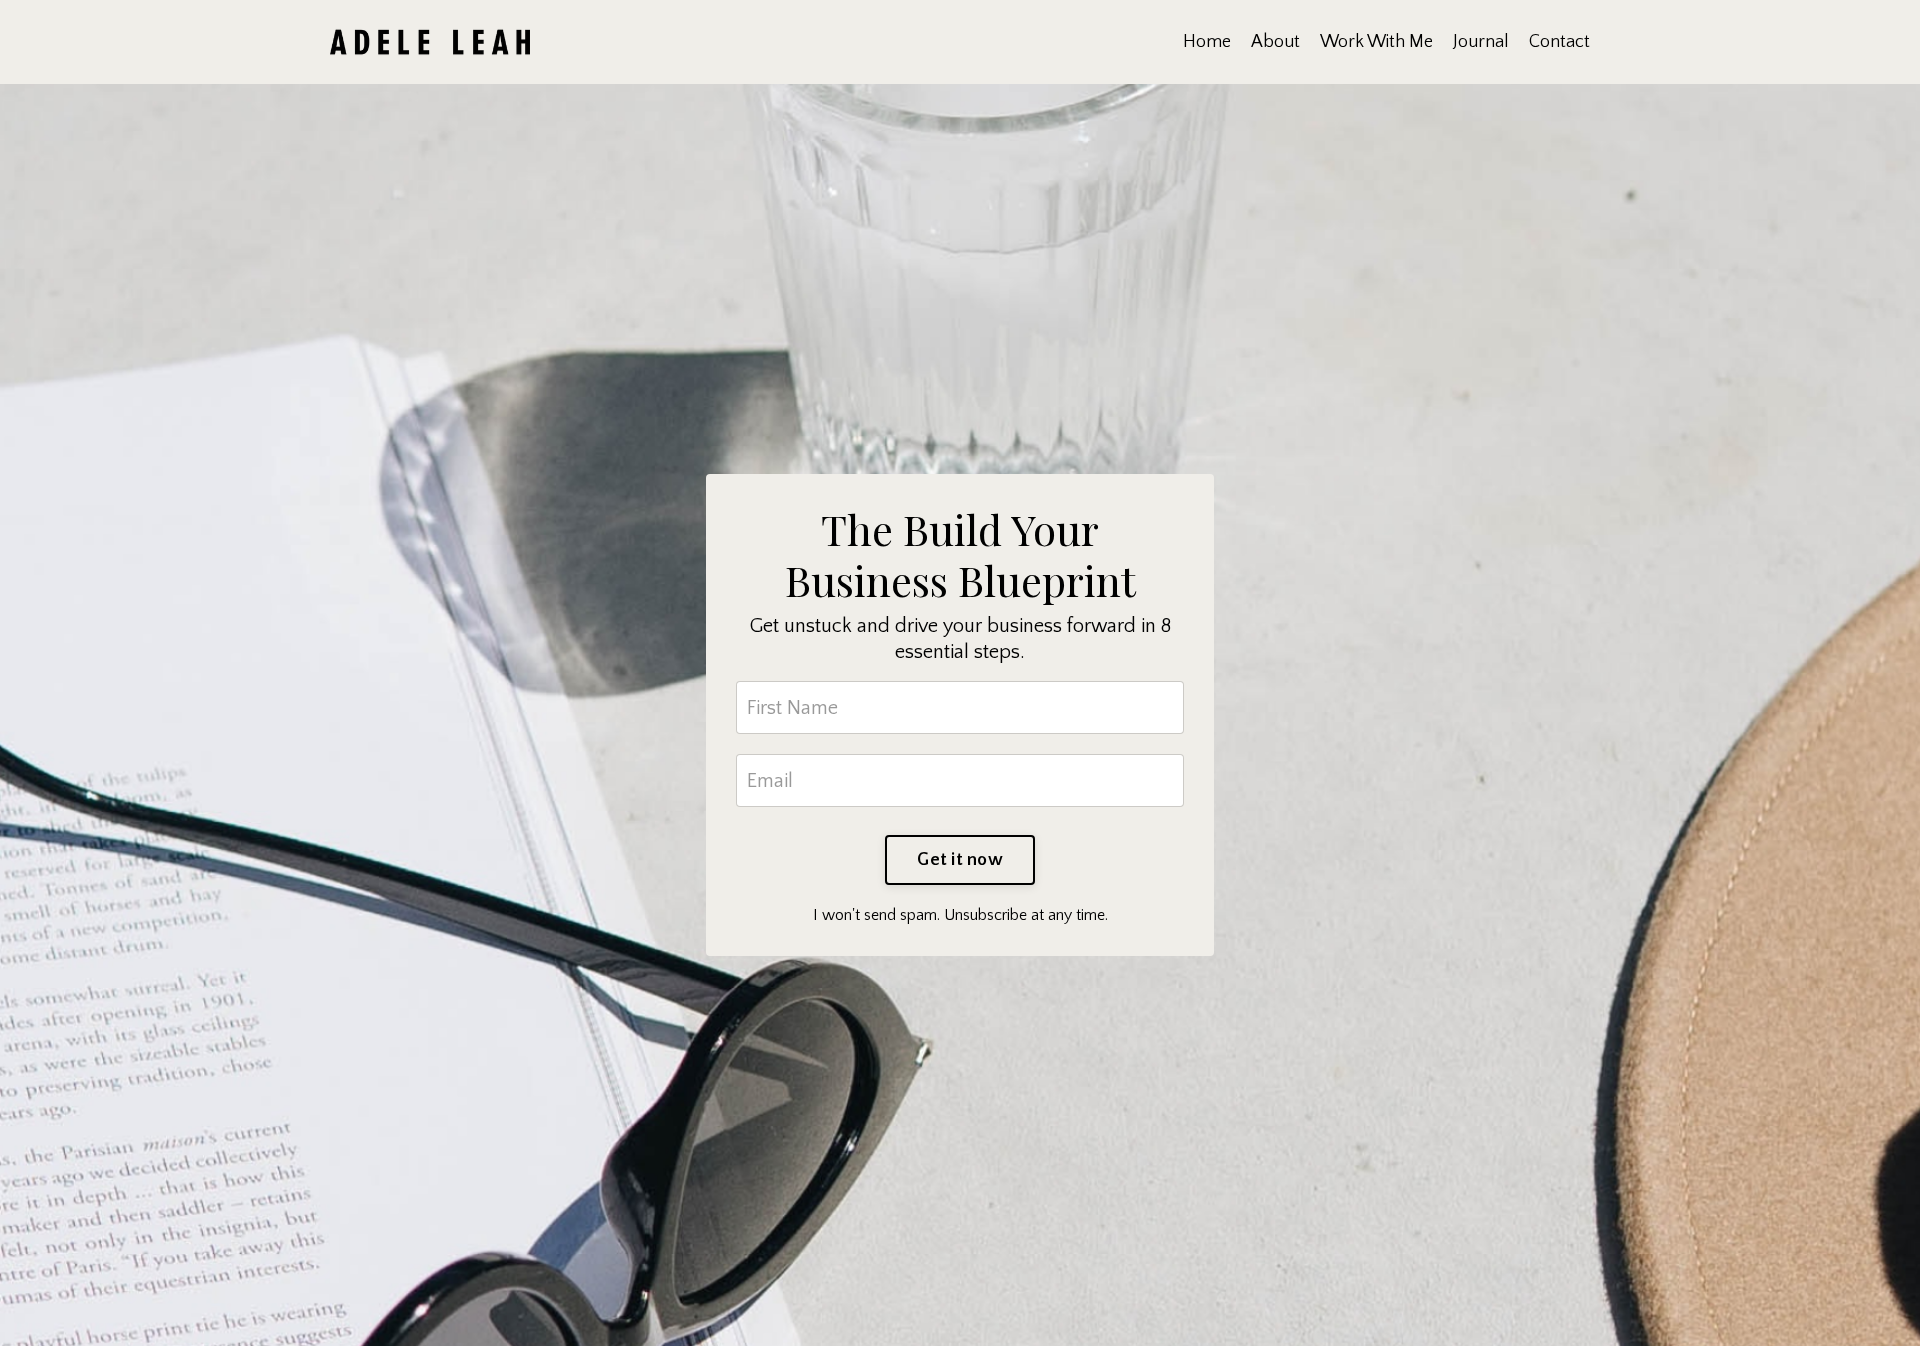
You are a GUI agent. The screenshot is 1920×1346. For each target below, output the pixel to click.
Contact (1559, 42)
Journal (1481, 42)
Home (1207, 42)
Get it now (960, 860)
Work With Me (1376, 42)
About (1275, 42)
